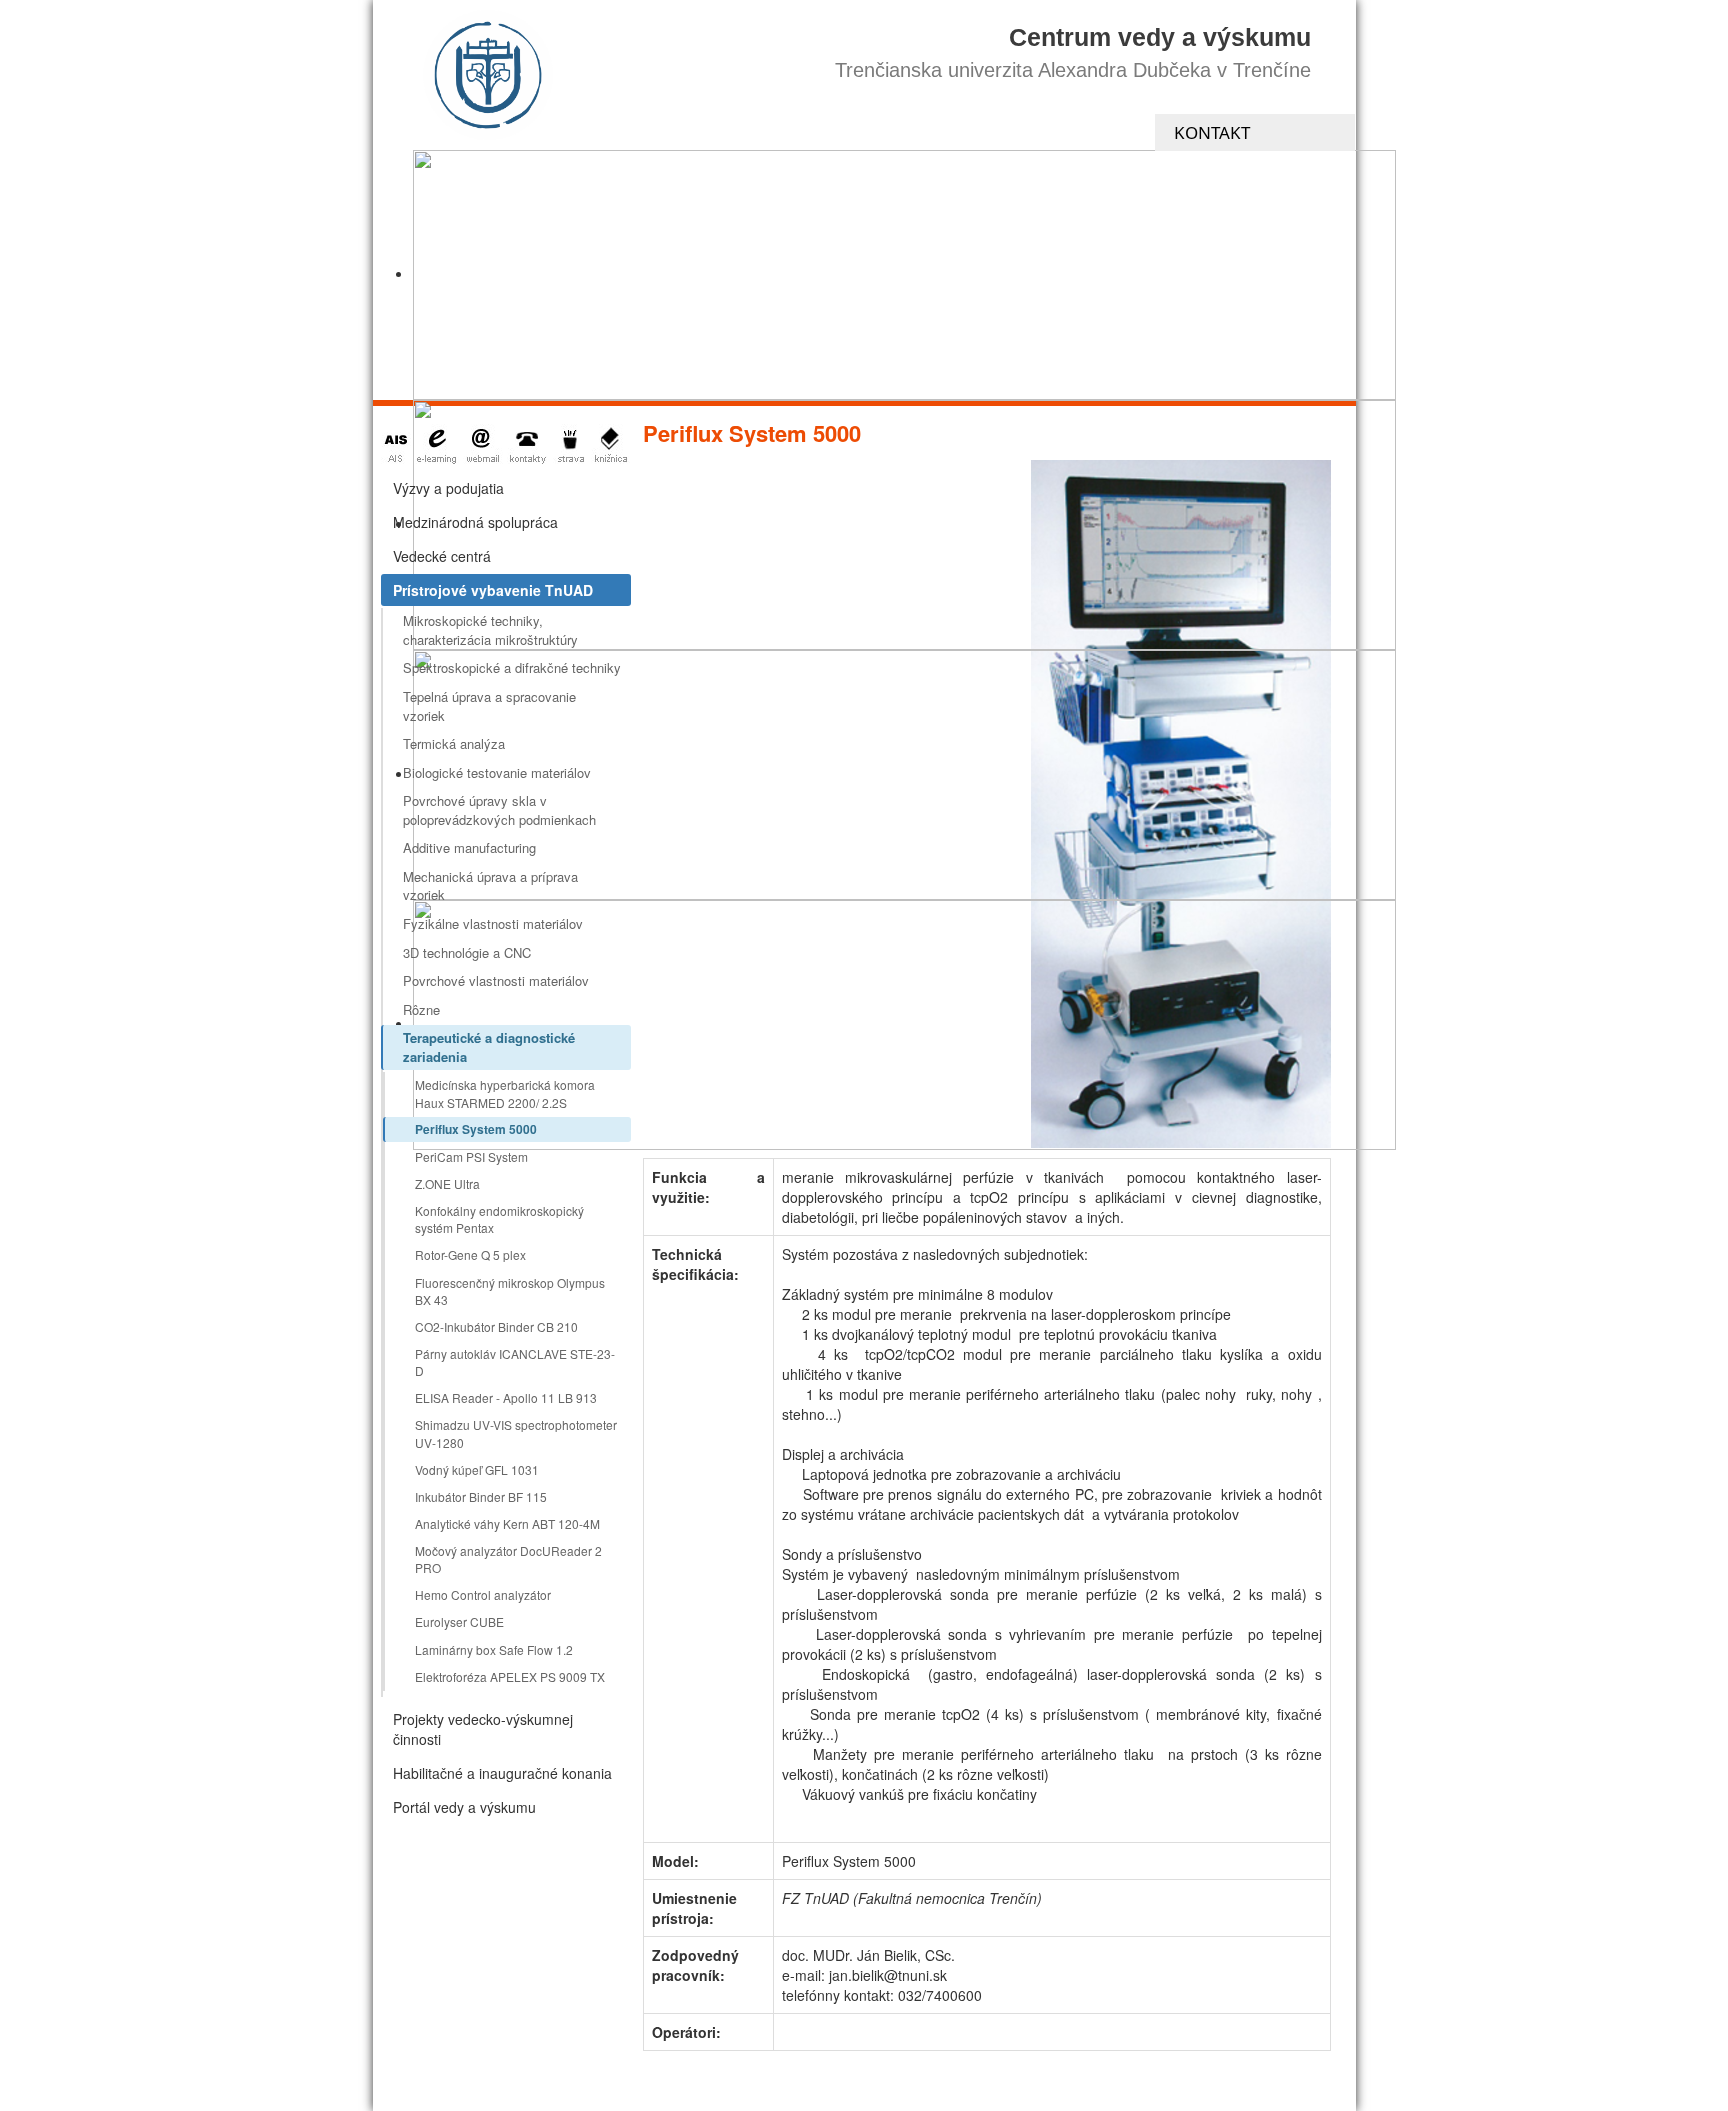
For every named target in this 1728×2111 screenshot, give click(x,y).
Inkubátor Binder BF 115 (481, 1496)
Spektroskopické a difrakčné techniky (512, 667)
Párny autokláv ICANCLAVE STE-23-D (515, 1362)
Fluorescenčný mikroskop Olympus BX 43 (510, 1291)
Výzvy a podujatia (448, 488)
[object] (904, 275)
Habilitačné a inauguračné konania (502, 1773)
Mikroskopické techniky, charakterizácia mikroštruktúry (490, 630)
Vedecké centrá (442, 556)
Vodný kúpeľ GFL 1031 (477, 1469)
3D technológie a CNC (467, 952)
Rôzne (421, 1009)
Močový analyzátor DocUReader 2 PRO (508, 1559)
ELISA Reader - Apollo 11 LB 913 (506, 1397)
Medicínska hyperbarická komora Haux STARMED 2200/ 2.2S (505, 1093)
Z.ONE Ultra (447, 1183)
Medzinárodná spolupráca (475, 522)
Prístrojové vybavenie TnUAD (493, 590)
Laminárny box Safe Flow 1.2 (494, 1649)
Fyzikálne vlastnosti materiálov (493, 923)
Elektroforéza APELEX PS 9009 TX (510, 1676)
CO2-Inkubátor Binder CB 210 (496, 1326)
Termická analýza (454, 743)
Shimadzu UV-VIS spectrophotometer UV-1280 (516, 1433)
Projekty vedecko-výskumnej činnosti (483, 1729)
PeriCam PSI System (471, 1156)
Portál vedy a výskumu (464, 1807)
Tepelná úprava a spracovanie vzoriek (489, 706)
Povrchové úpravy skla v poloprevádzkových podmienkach (499, 810)
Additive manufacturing (469, 847)
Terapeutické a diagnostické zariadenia (489, 1047)
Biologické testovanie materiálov (497, 772)
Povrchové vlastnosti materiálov (496, 980)
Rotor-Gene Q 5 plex (470, 1254)
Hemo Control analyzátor (483, 1594)
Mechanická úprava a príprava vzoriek (490, 886)
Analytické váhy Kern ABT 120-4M (507, 1523)
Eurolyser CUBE (459, 1621)
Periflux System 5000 (476, 1129)
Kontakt (1212, 132)
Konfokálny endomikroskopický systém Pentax (499, 1219)
